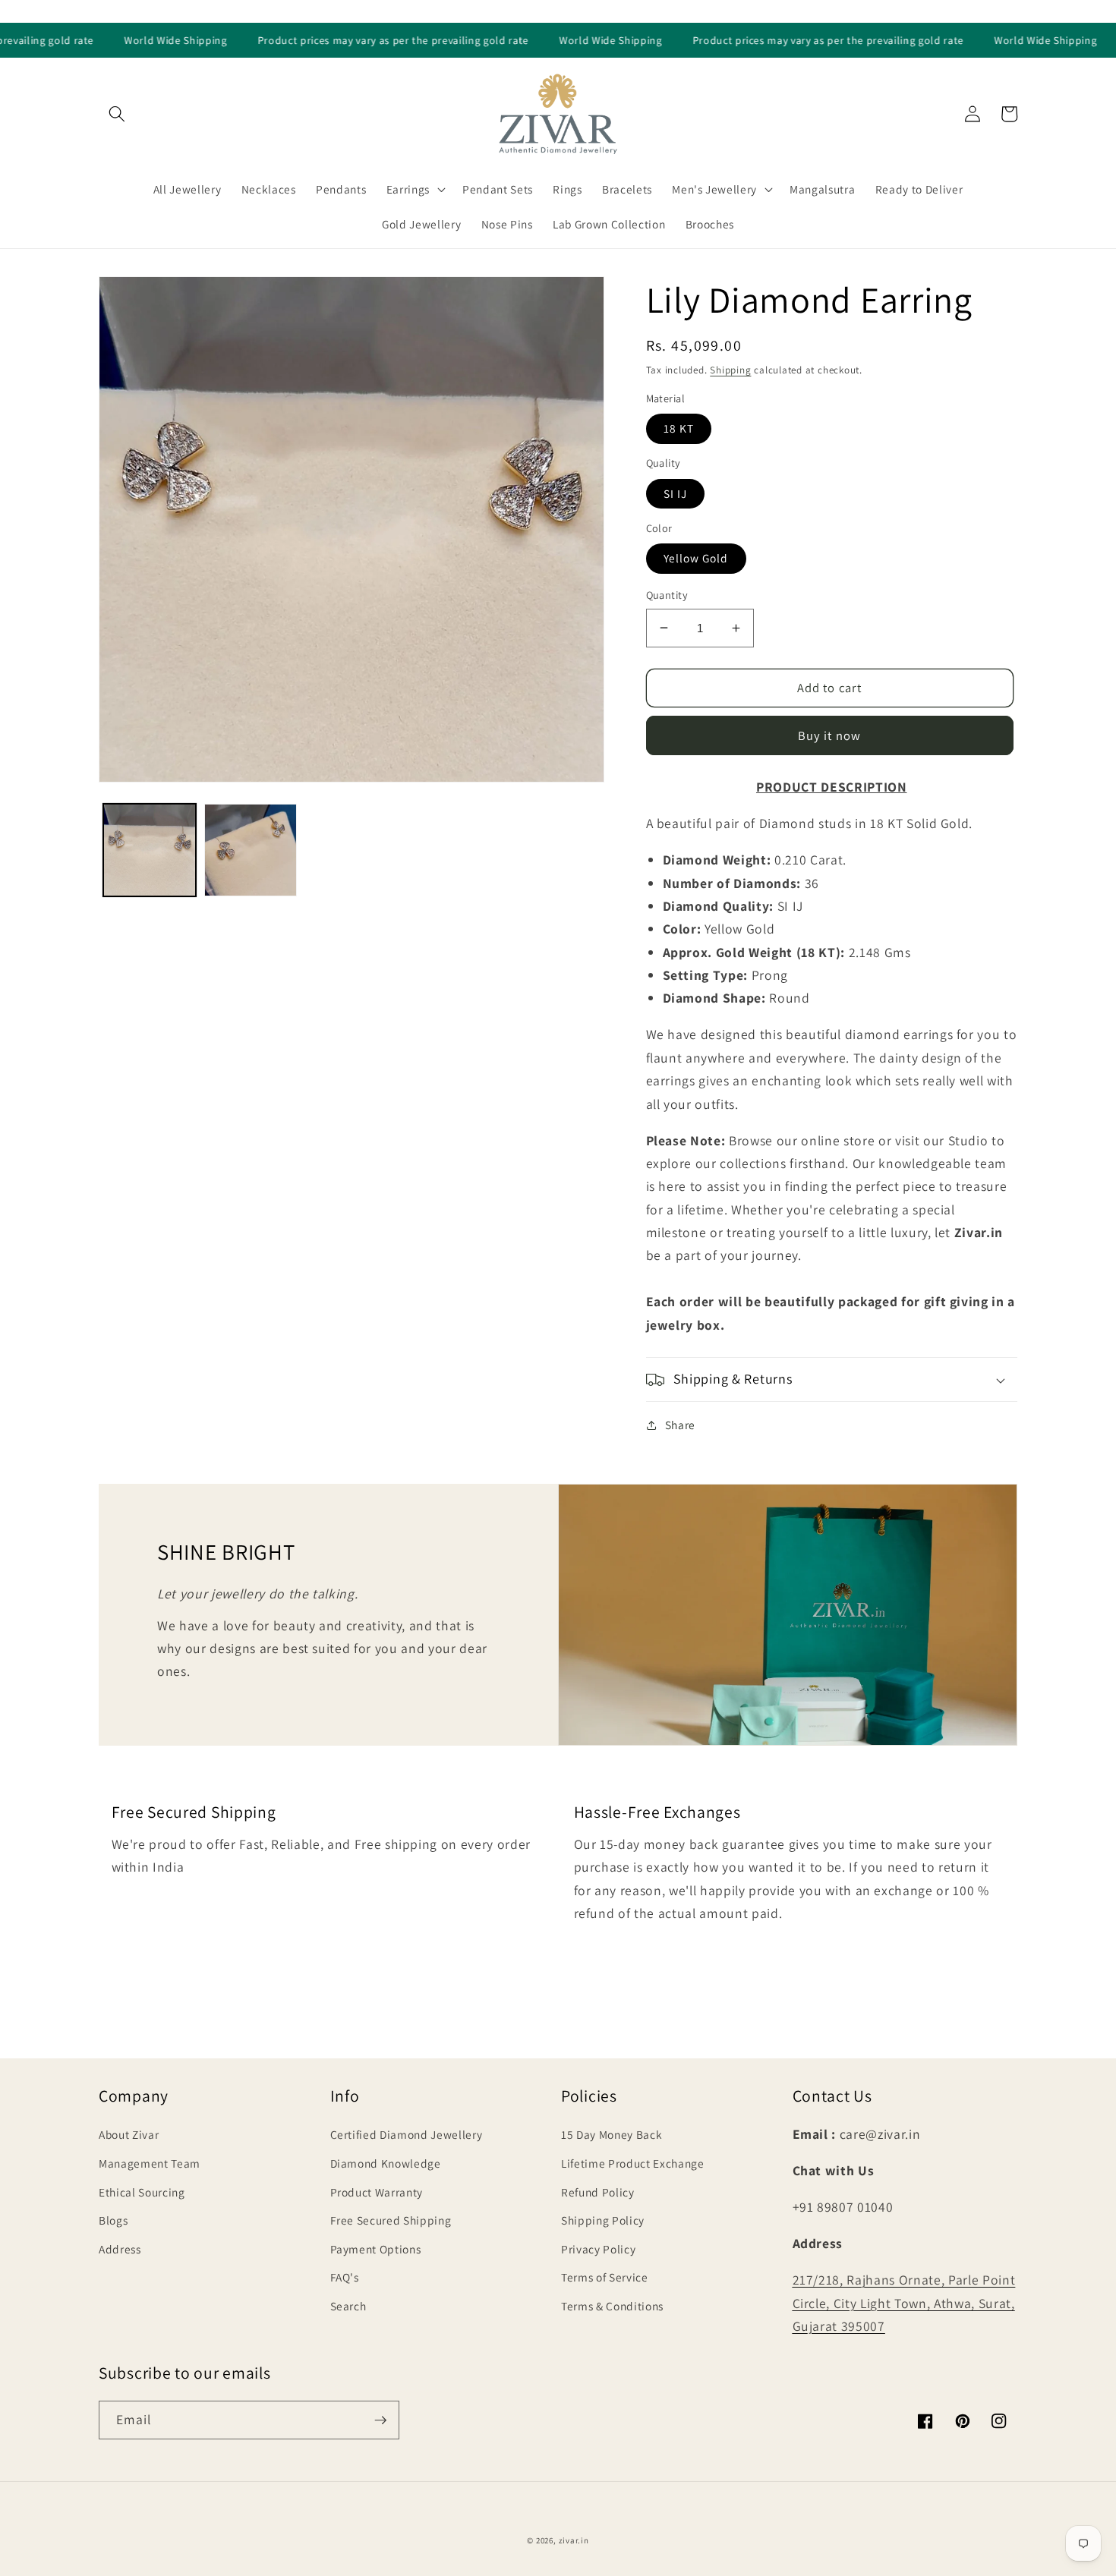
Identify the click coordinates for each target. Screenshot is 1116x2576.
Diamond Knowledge (386, 2163)
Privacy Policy (598, 2249)
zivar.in (574, 2540)
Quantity (667, 595)
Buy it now (829, 735)
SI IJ (676, 493)
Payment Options (376, 2249)
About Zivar (129, 2134)
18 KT (679, 428)
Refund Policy (598, 2192)
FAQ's (345, 2277)
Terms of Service (605, 2277)
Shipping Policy (603, 2220)
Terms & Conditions (612, 2306)
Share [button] (680, 1425)
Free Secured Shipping (391, 2220)
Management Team (150, 2163)
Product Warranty (377, 2192)
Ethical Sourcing (142, 2192)
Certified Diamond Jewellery (407, 2134)
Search (348, 2306)
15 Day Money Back (612, 2134)
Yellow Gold (696, 558)
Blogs (113, 2220)
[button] (117, 114)
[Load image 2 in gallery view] (251, 850)
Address (120, 2249)
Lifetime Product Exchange (633, 2163)
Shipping (730, 370)
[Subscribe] (380, 2420)
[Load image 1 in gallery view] (150, 850)
